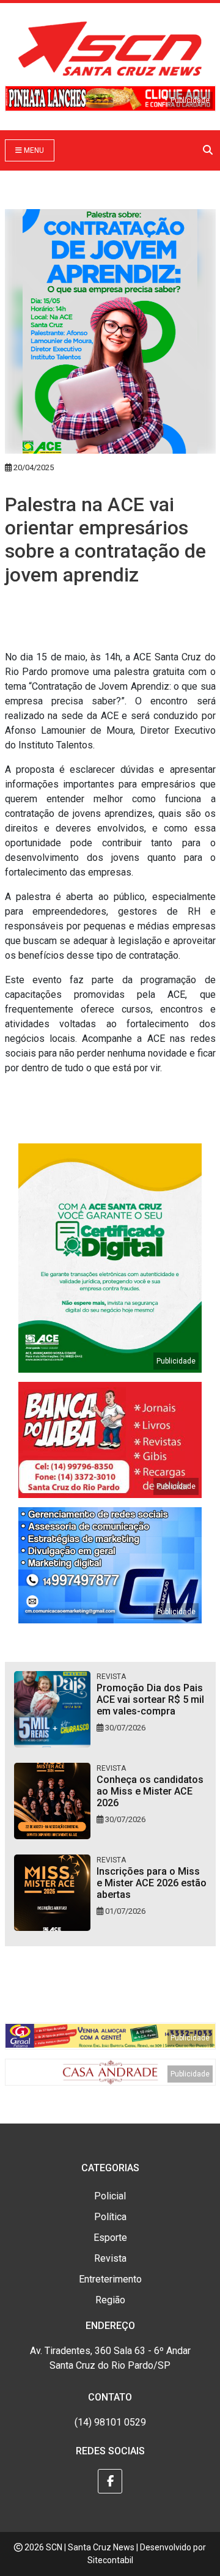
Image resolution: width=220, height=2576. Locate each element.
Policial (110, 2196)
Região (110, 2300)
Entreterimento (110, 2279)
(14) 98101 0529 (110, 2422)
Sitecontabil (110, 2560)
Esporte (110, 2238)
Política (110, 2217)
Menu (33, 150)
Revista (110, 2258)
